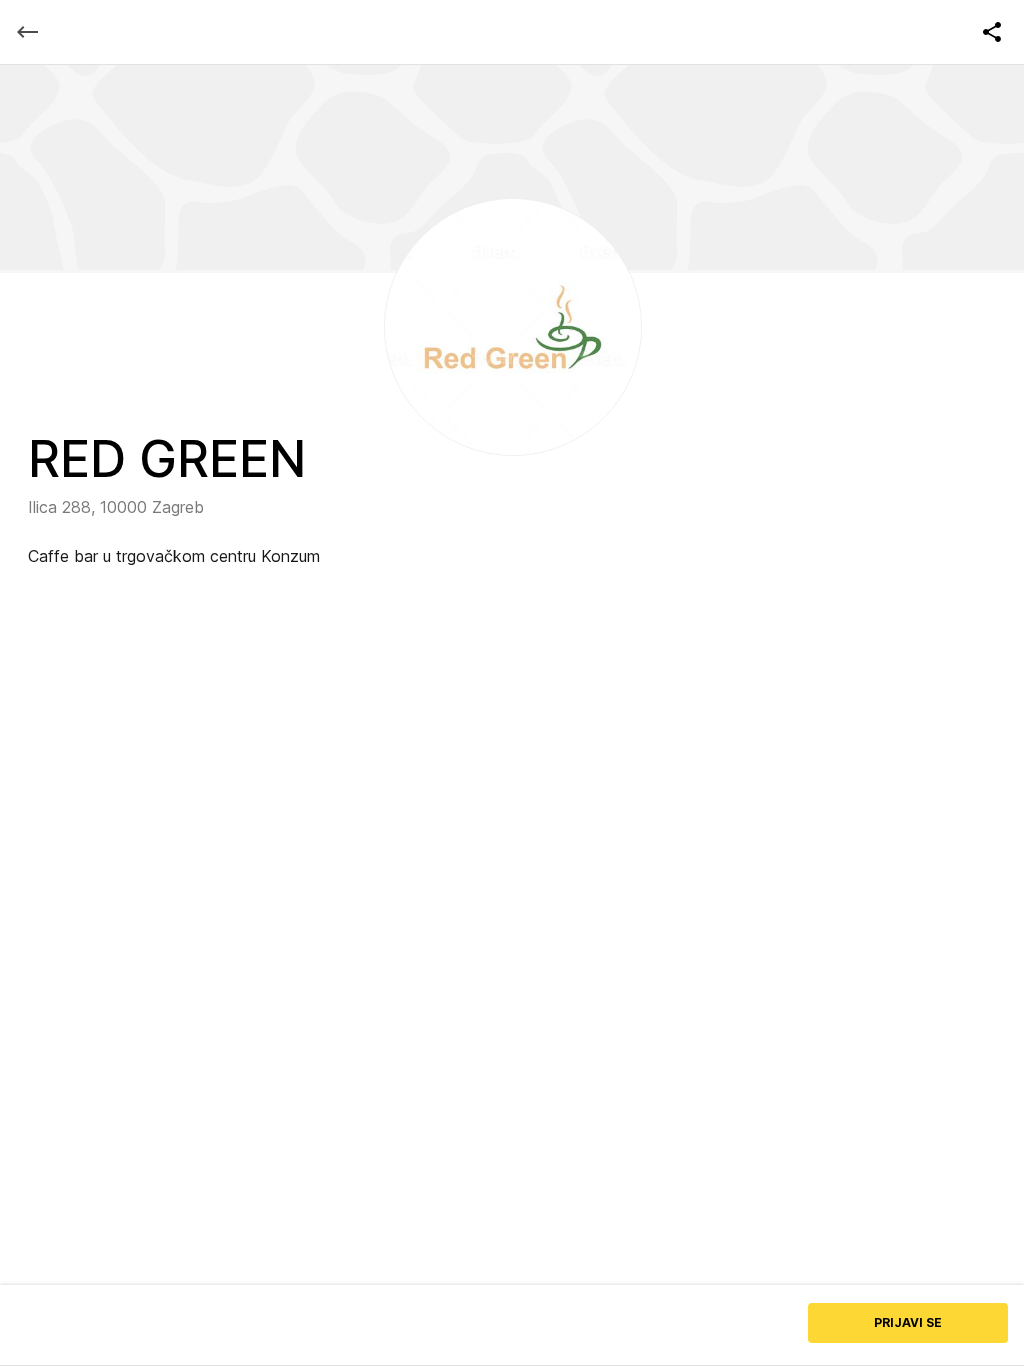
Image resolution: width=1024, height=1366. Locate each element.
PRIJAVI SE (908, 1322)
